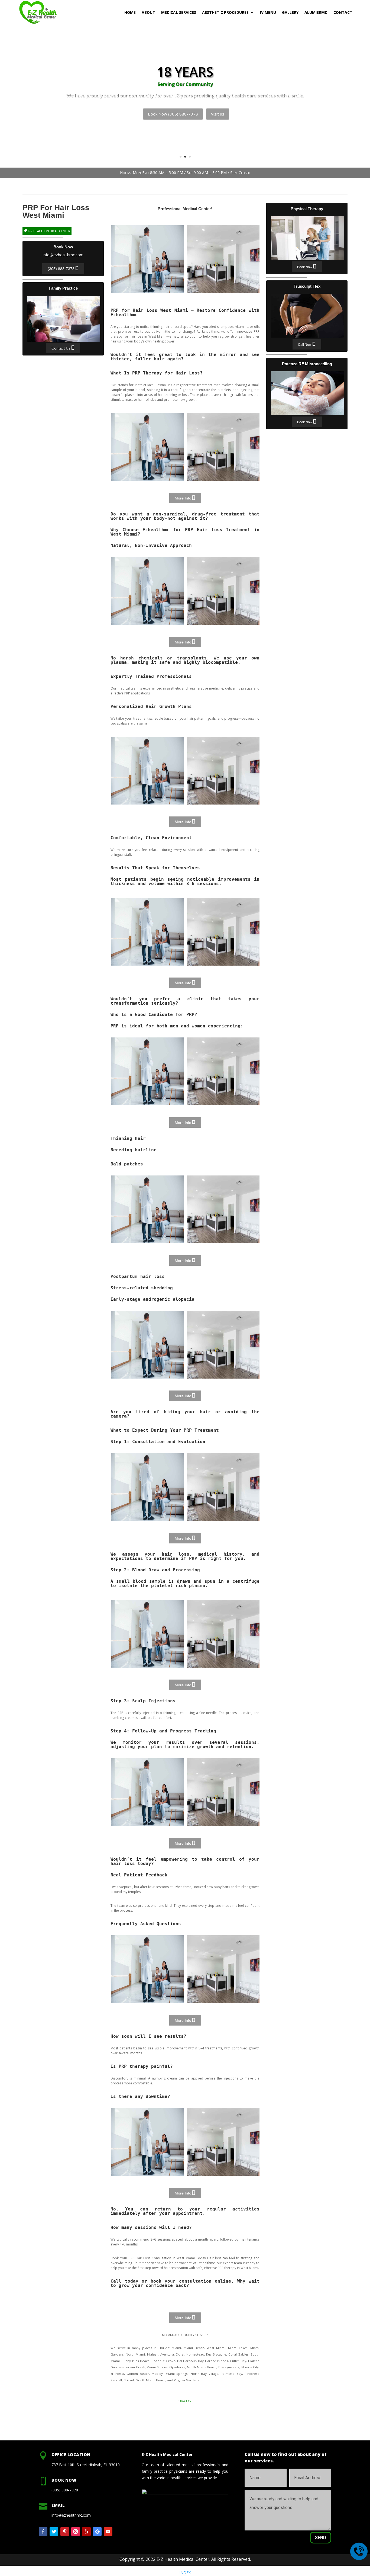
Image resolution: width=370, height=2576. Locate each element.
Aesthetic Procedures (225, 12)
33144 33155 (185, 2401)
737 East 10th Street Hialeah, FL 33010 (86, 2465)
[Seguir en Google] (97, 2532)
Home (130, 12)
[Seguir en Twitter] (54, 2532)
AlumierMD (316, 12)
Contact (343, 12)
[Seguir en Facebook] (43, 2532)
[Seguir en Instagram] (76, 2532)
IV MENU (268, 12)
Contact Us (61, 348)
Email (58, 2505)
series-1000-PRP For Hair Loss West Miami (148, 259)
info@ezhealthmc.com (63, 255)
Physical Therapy (307, 238)
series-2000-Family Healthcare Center (223, 259)
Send (321, 2538)
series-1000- (148, 447)
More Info (183, 498)
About (148, 12)
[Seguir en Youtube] (108, 2532)
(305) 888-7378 (61, 269)
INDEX (185, 2573)
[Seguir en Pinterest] (65, 2532)
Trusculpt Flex (307, 316)
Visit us (218, 114)
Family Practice (64, 319)
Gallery (290, 12)
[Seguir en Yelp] (86, 2532)
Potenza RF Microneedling (307, 393)
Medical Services (179, 12)
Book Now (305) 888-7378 (173, 114)
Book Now (305, 267)
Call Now (305, 345)
